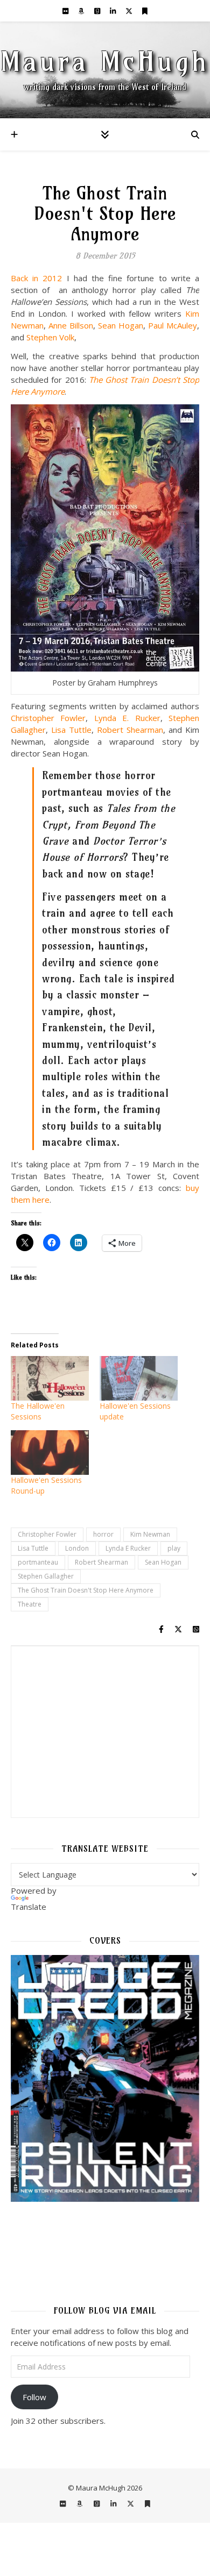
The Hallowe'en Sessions (38, 1411)
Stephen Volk (50, 337)
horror (103, 1534)
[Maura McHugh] (105, 70)
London (77, 1548)
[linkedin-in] (114, 11)
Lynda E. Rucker (127, 718)
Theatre (30, 1604)
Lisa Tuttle (71, 730)
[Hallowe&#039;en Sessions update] (139, 1378)
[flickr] (66, 11)
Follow (34, 2397)
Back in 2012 (36, 278)
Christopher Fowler (48, 718)
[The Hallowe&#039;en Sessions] (50, 1378)
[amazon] (82, 11)
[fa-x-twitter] (130, 11)
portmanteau (38, 1562)
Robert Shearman (130, 730)
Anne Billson (71, 325)
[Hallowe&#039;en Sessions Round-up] (50, 1453)
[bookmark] (145, 11)
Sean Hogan (121, 325)
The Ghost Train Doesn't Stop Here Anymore (86, 1590)
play (174, 1548)
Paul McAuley (173, 325)
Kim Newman (150, 1534)
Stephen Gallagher (46, 1576)
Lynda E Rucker (128, 1548)
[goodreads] (98, 11)
